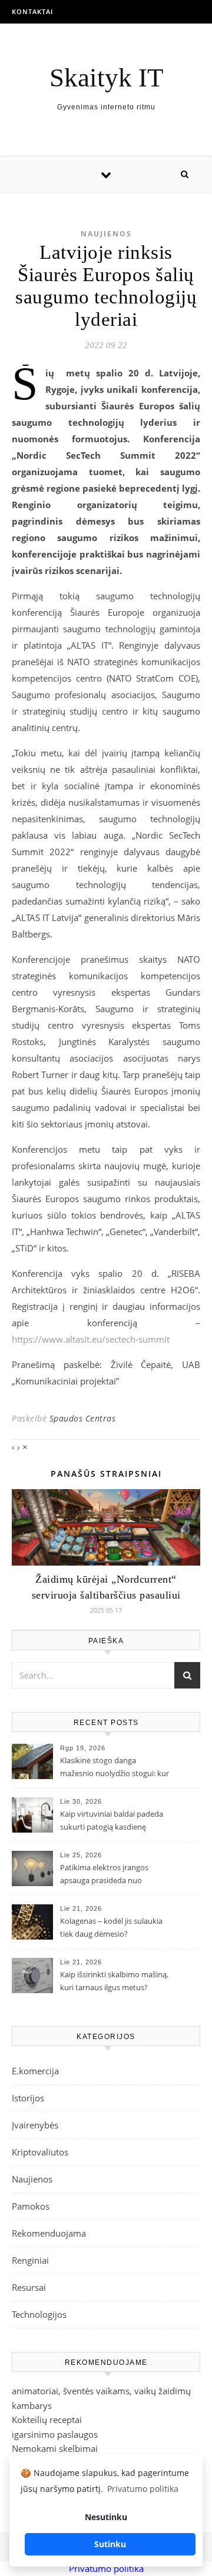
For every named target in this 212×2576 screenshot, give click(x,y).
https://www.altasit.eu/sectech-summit (91, 1339)
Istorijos (28, 2098)
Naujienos (106, 234)
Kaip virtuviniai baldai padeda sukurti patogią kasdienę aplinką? (112, 1821)
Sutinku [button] (110, 2544)
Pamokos (31, 2206)
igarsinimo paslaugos (55, 2434)
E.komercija (35, 2071)
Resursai (29, 2287)
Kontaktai (32, 11)
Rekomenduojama (49, 2233)
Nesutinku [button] (106, 2517)
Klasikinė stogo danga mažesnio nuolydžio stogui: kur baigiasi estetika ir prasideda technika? (115, 1768)
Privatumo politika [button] (143, 2489)
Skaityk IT (106, 78)
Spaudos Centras (83, 1418)
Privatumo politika (106, 2568)
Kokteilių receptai (47, 2420)
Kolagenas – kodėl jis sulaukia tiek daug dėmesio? (111, 1927)
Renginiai (30, 2260)
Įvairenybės (35, 2125)
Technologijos (39, 2314)
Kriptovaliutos (40, 2152)
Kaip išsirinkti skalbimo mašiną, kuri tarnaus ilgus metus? (114, 1981)
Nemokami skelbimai (55, 2448)
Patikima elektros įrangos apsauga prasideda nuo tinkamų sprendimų (104, 1875)
